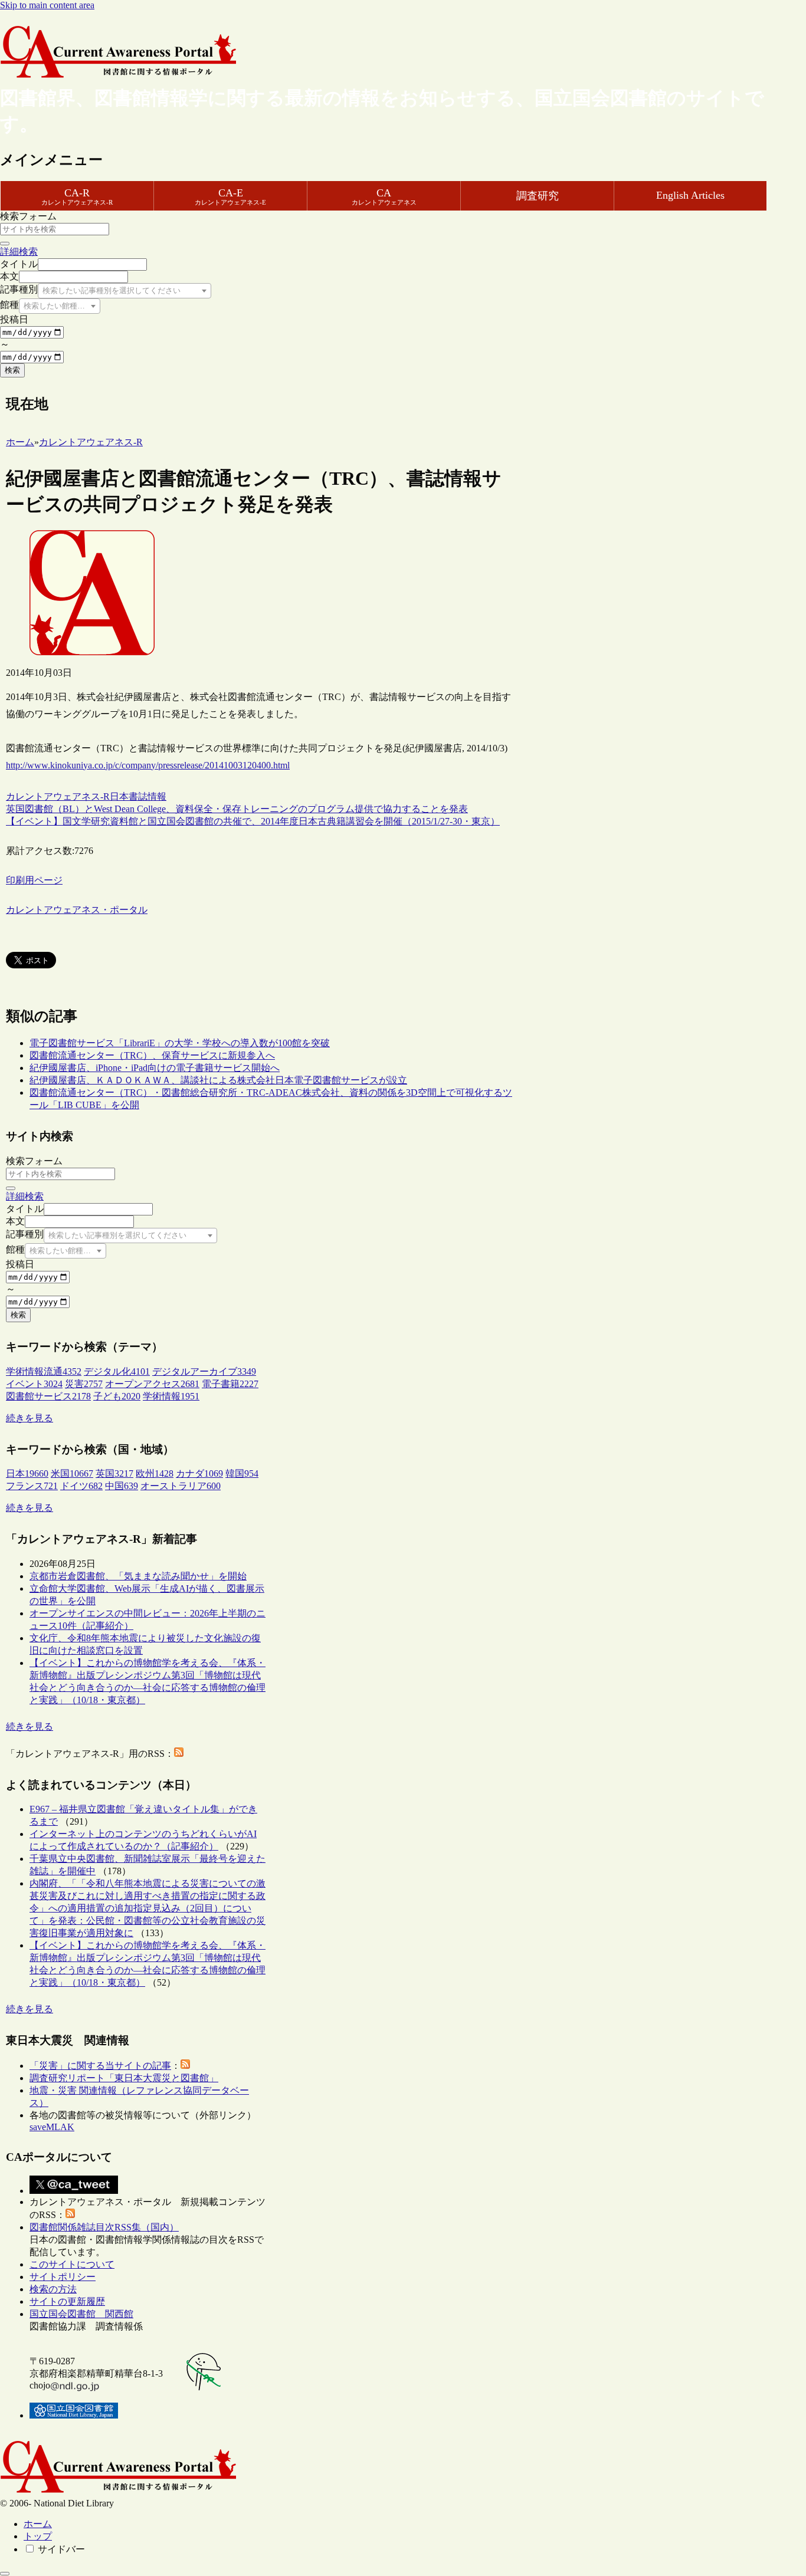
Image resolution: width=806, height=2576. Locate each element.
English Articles (690, 195)
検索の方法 (53, 2289)
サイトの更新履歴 (67, 2301)
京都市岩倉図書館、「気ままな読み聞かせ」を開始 (138, 1576)
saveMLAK (52, 2127)
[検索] (5, 244)
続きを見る (30, 1418)
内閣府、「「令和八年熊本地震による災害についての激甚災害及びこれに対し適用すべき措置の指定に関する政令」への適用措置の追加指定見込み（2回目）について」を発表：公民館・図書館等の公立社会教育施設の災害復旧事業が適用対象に (148, 1908)
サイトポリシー (63, 2277)
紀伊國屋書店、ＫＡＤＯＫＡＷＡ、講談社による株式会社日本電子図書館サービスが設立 (218, 1080)
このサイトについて (72, 2264)
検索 (12, 370)
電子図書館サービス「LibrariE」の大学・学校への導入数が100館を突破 (180, 1043)
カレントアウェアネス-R (58, 796)
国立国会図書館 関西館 (81, 2314)
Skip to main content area (47, 5)
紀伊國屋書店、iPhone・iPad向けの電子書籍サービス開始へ (155, 1068)
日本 (119, 796)
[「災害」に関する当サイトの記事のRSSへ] (185, 2066)
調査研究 (538, 196)
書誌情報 (148, 796)
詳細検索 (19, 252)
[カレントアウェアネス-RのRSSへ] (179, 1754)
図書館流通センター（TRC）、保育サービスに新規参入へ (152, 1055)
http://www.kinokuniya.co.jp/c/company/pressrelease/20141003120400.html (148, 765)
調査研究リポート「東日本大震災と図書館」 (124, 2078)
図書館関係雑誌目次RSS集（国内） (104, 2227)
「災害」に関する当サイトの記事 (100, 2066)
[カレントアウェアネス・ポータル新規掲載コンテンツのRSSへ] (70, 2215)
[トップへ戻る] (5, 2574)
